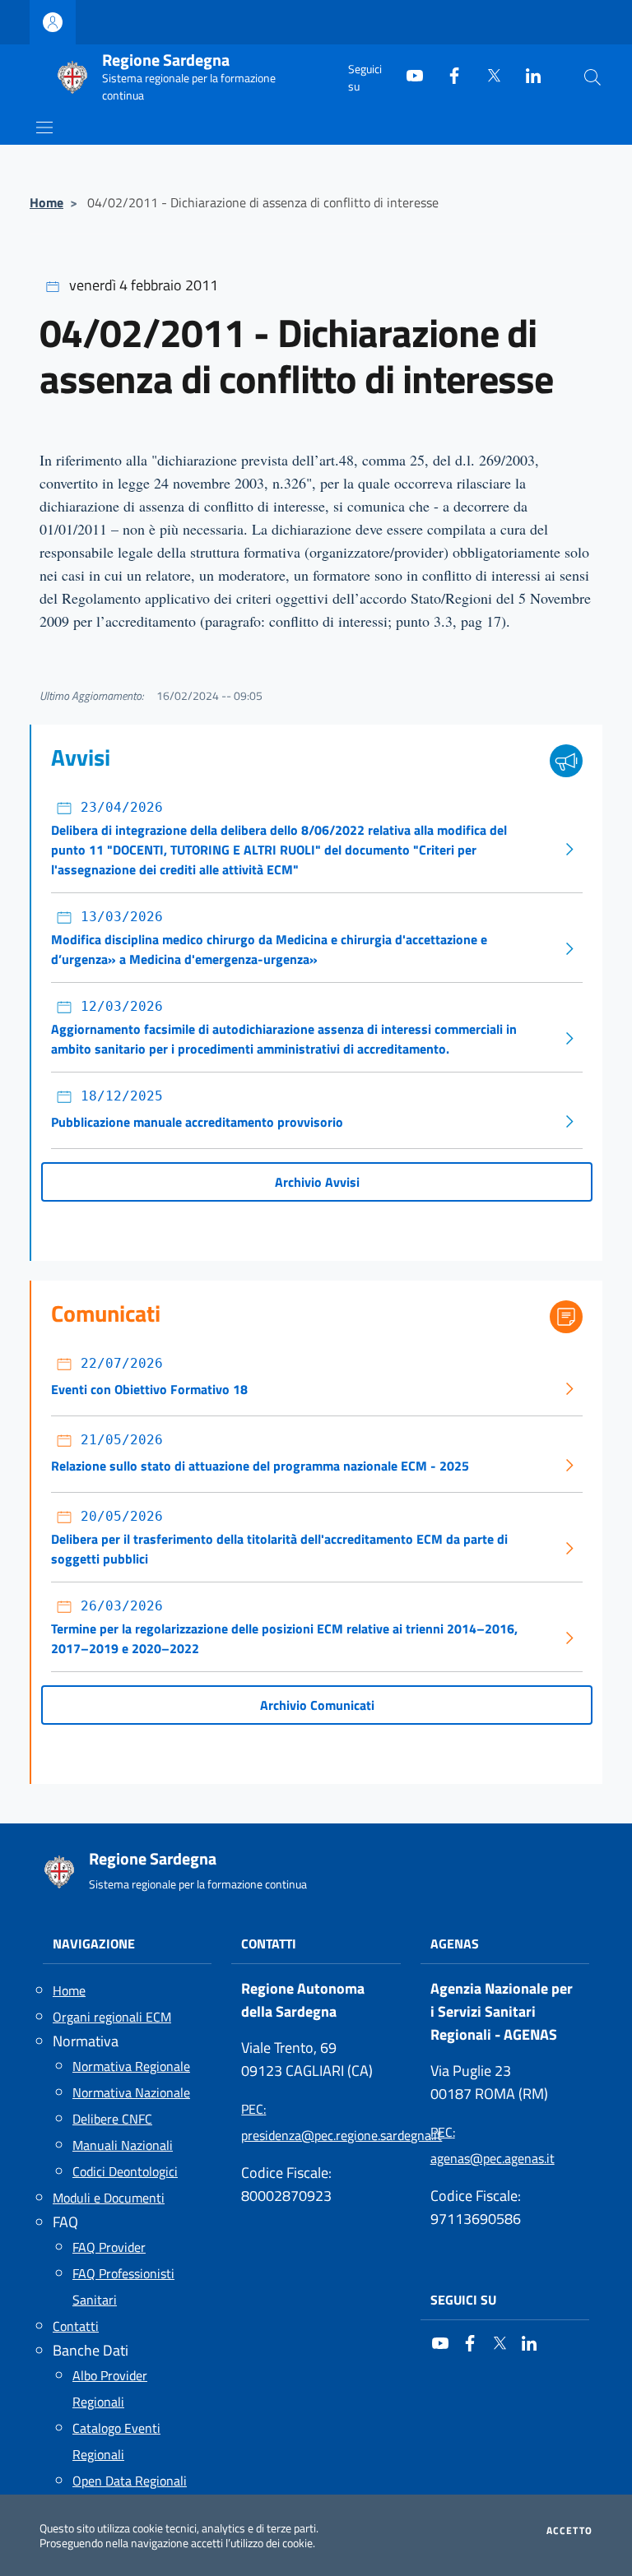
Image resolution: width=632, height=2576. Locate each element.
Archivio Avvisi (317, 1182)
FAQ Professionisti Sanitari (123, 2286)
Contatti (76, 2326)
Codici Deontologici (125, 2171)
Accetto (569, 2531)
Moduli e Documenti (109, 2198)
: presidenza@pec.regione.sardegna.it (316, 2122)
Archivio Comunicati (317, 1705)
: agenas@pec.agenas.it (493, 2145)
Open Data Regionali (130, 2481)
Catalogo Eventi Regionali (116, 2441)
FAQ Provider (109, 2247)
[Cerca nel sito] (592, 77)
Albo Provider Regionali (110, 2388)
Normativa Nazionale (131, 2092)
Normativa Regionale (131, 2066)
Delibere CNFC (112, 2119)
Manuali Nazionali (123, 2145)
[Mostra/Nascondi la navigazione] (44, 127)
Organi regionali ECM (112, 2017)
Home (46, 202)
